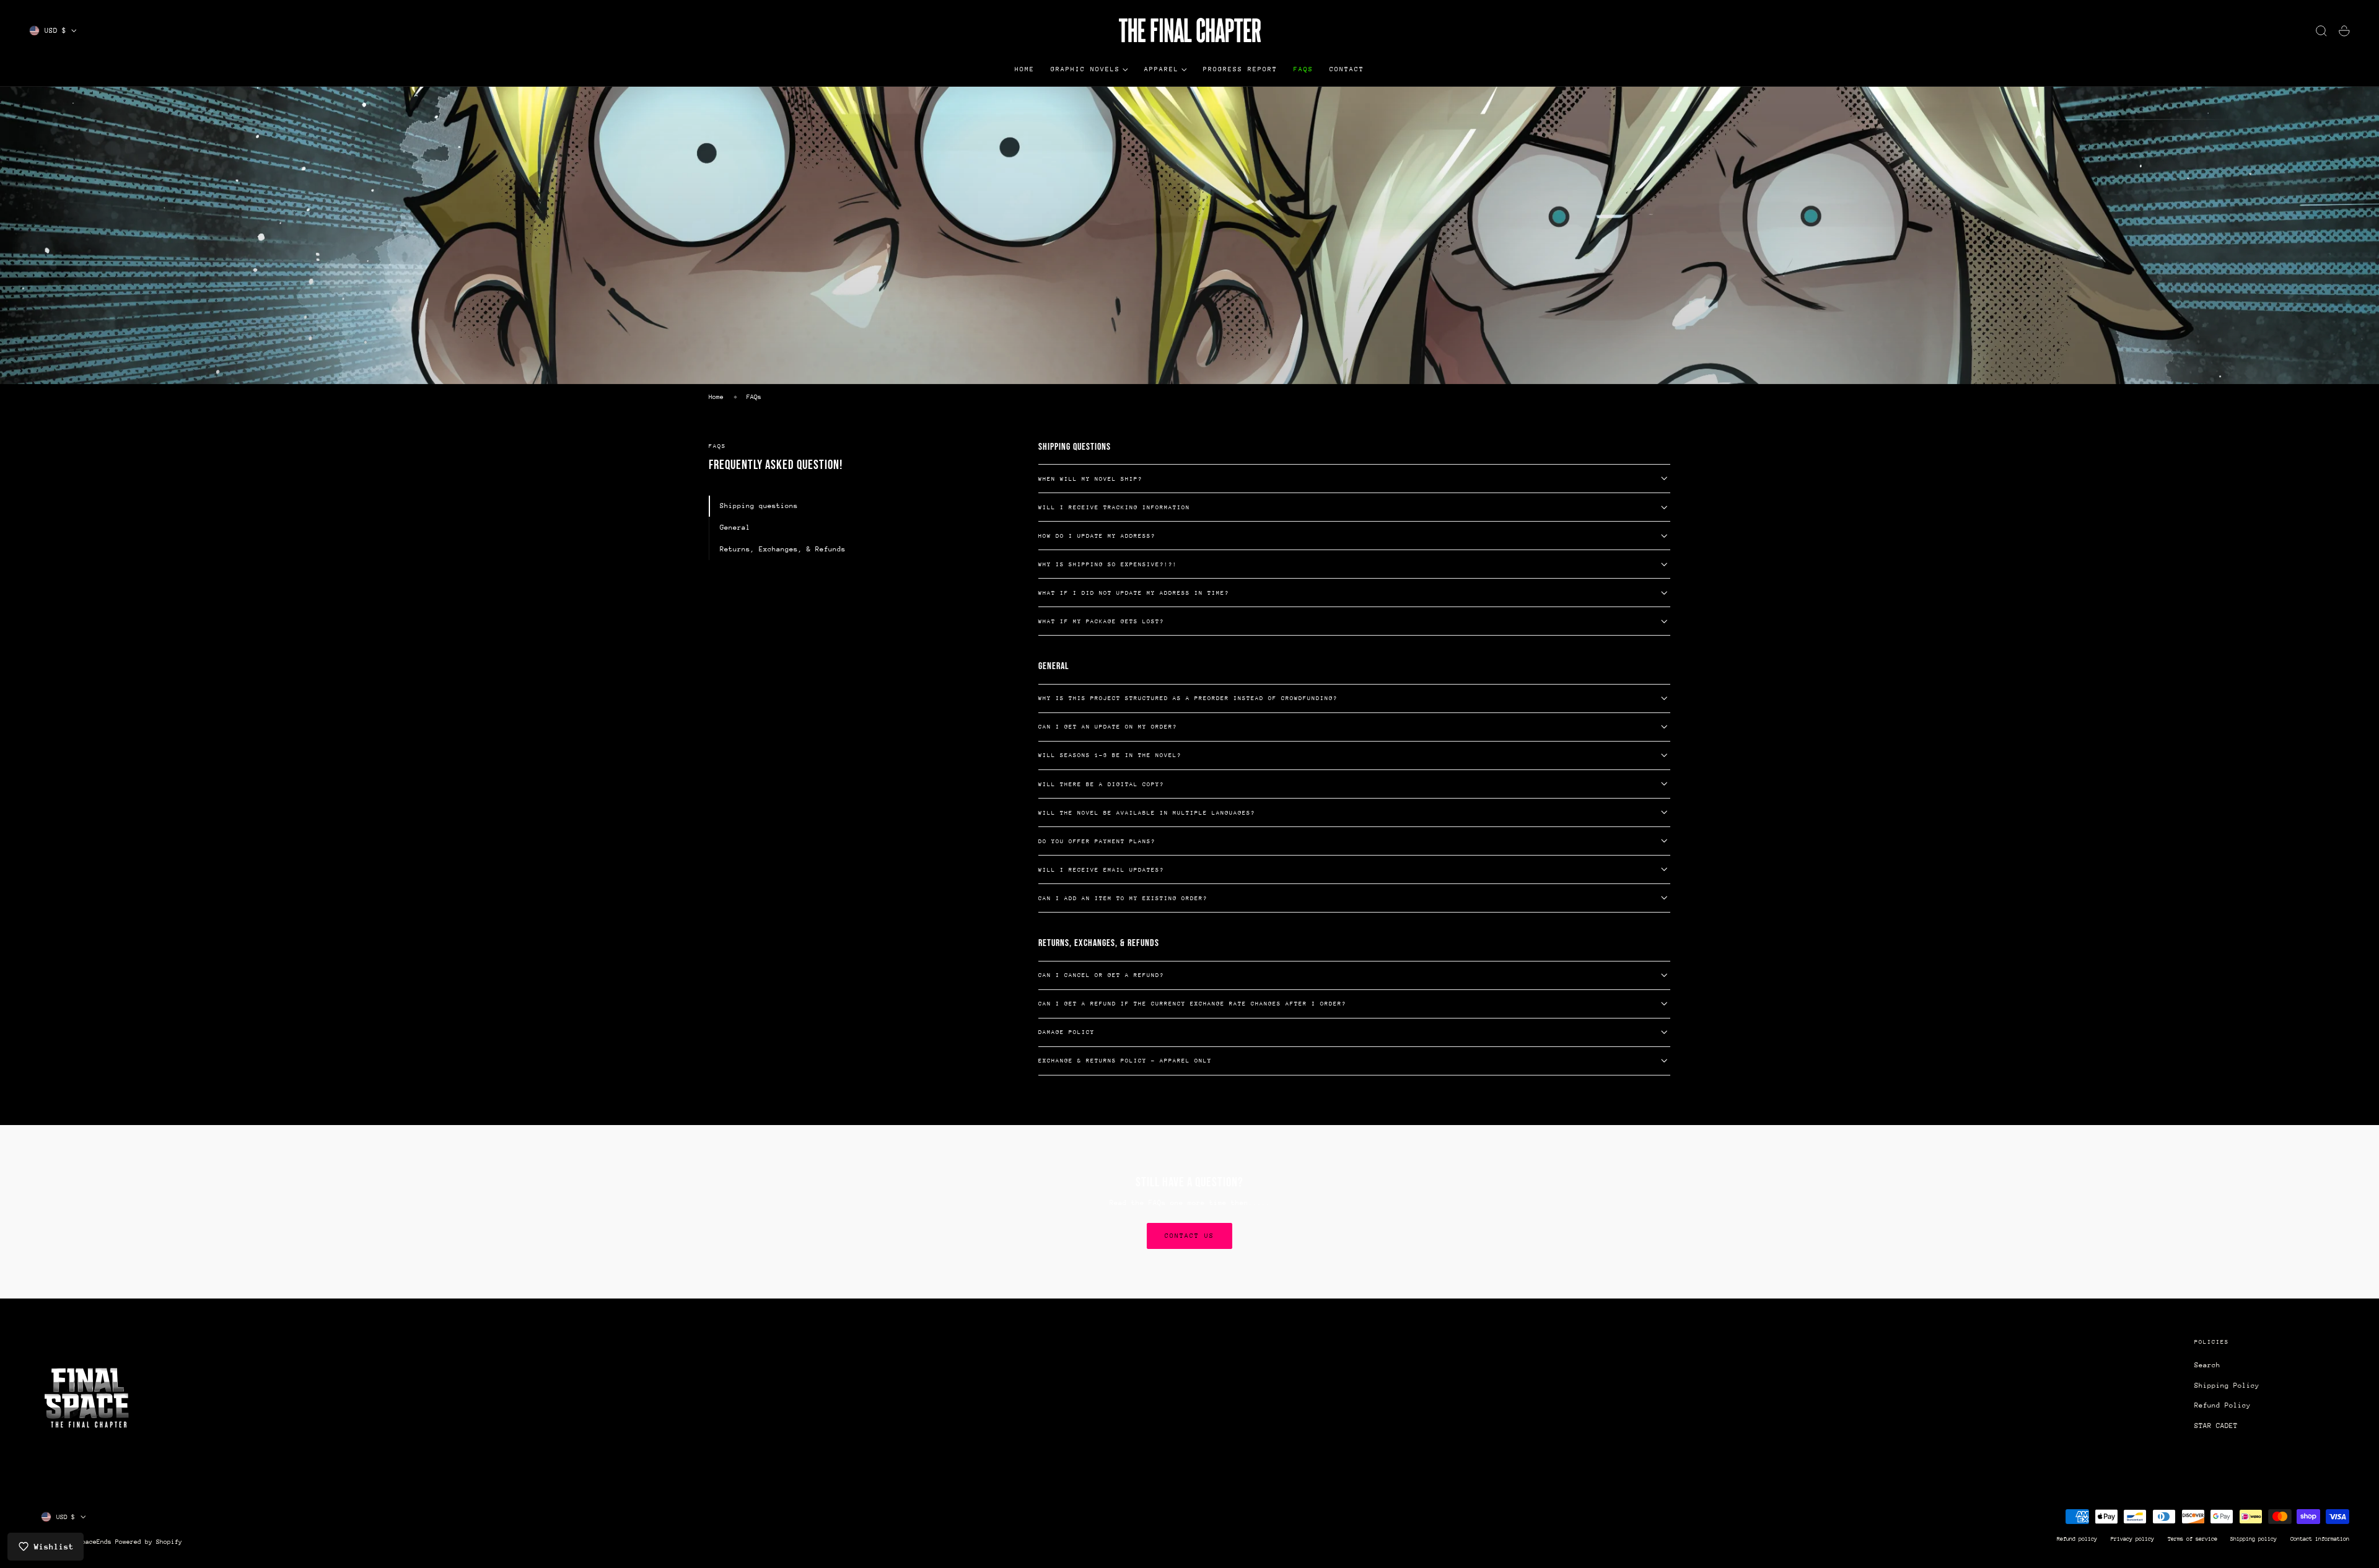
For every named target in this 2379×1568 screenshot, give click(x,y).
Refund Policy (2223, 1406)
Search (2207, 1365)
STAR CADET (2216, 1426)
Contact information (2320, 1539)
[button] (2321, 31)
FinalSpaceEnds (85, 1542)
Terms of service (2193, 1539)
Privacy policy (2132, 1539)
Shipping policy (2254, 1539)
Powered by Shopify (149, 1542)
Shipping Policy (2227, 1386)
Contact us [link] (1189, 1236)
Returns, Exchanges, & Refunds (783, 549)
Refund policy (2077, 1539)
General (735, 528)
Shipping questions (759, 506)
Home (716, 397)
